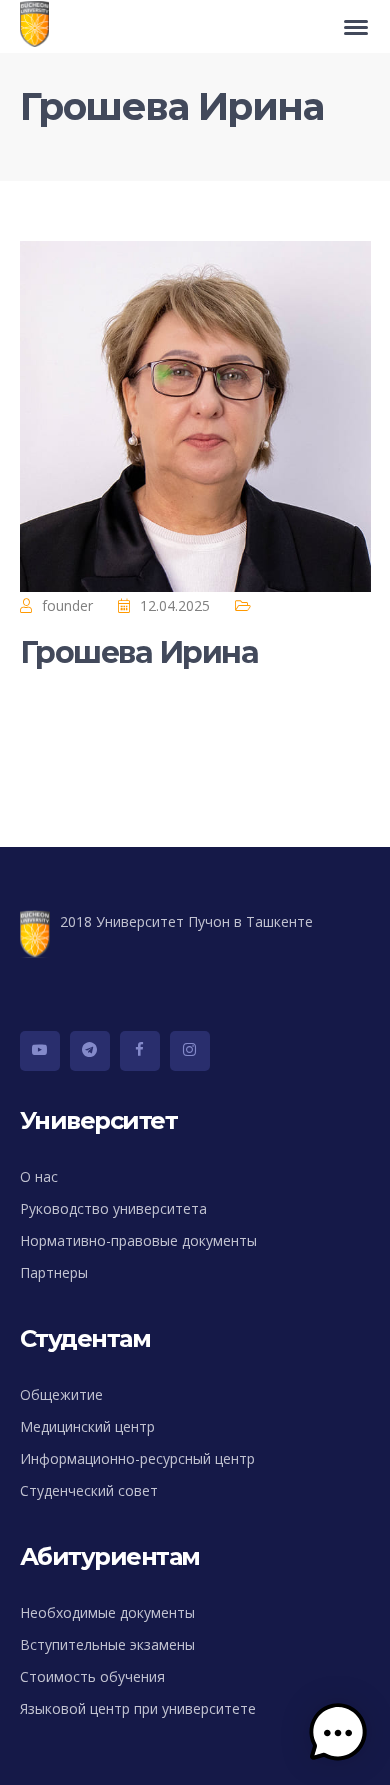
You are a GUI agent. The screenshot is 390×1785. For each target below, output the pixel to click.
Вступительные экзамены (107, 1644)
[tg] (90, 1051)
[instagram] (190, 1051)
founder (67, 605)
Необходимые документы (107, 1612)
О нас (39, 1176)
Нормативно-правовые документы (138, 1240)
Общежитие (61, 1394)
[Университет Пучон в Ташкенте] (39, 26)
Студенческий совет (89, 1490)
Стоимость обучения (92, 1676)
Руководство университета (113, 1208)
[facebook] (140, 1051)
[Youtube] (40, 1051)
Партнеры (54, 1272)
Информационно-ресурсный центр (137, 1458)
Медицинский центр (87, 1426)
